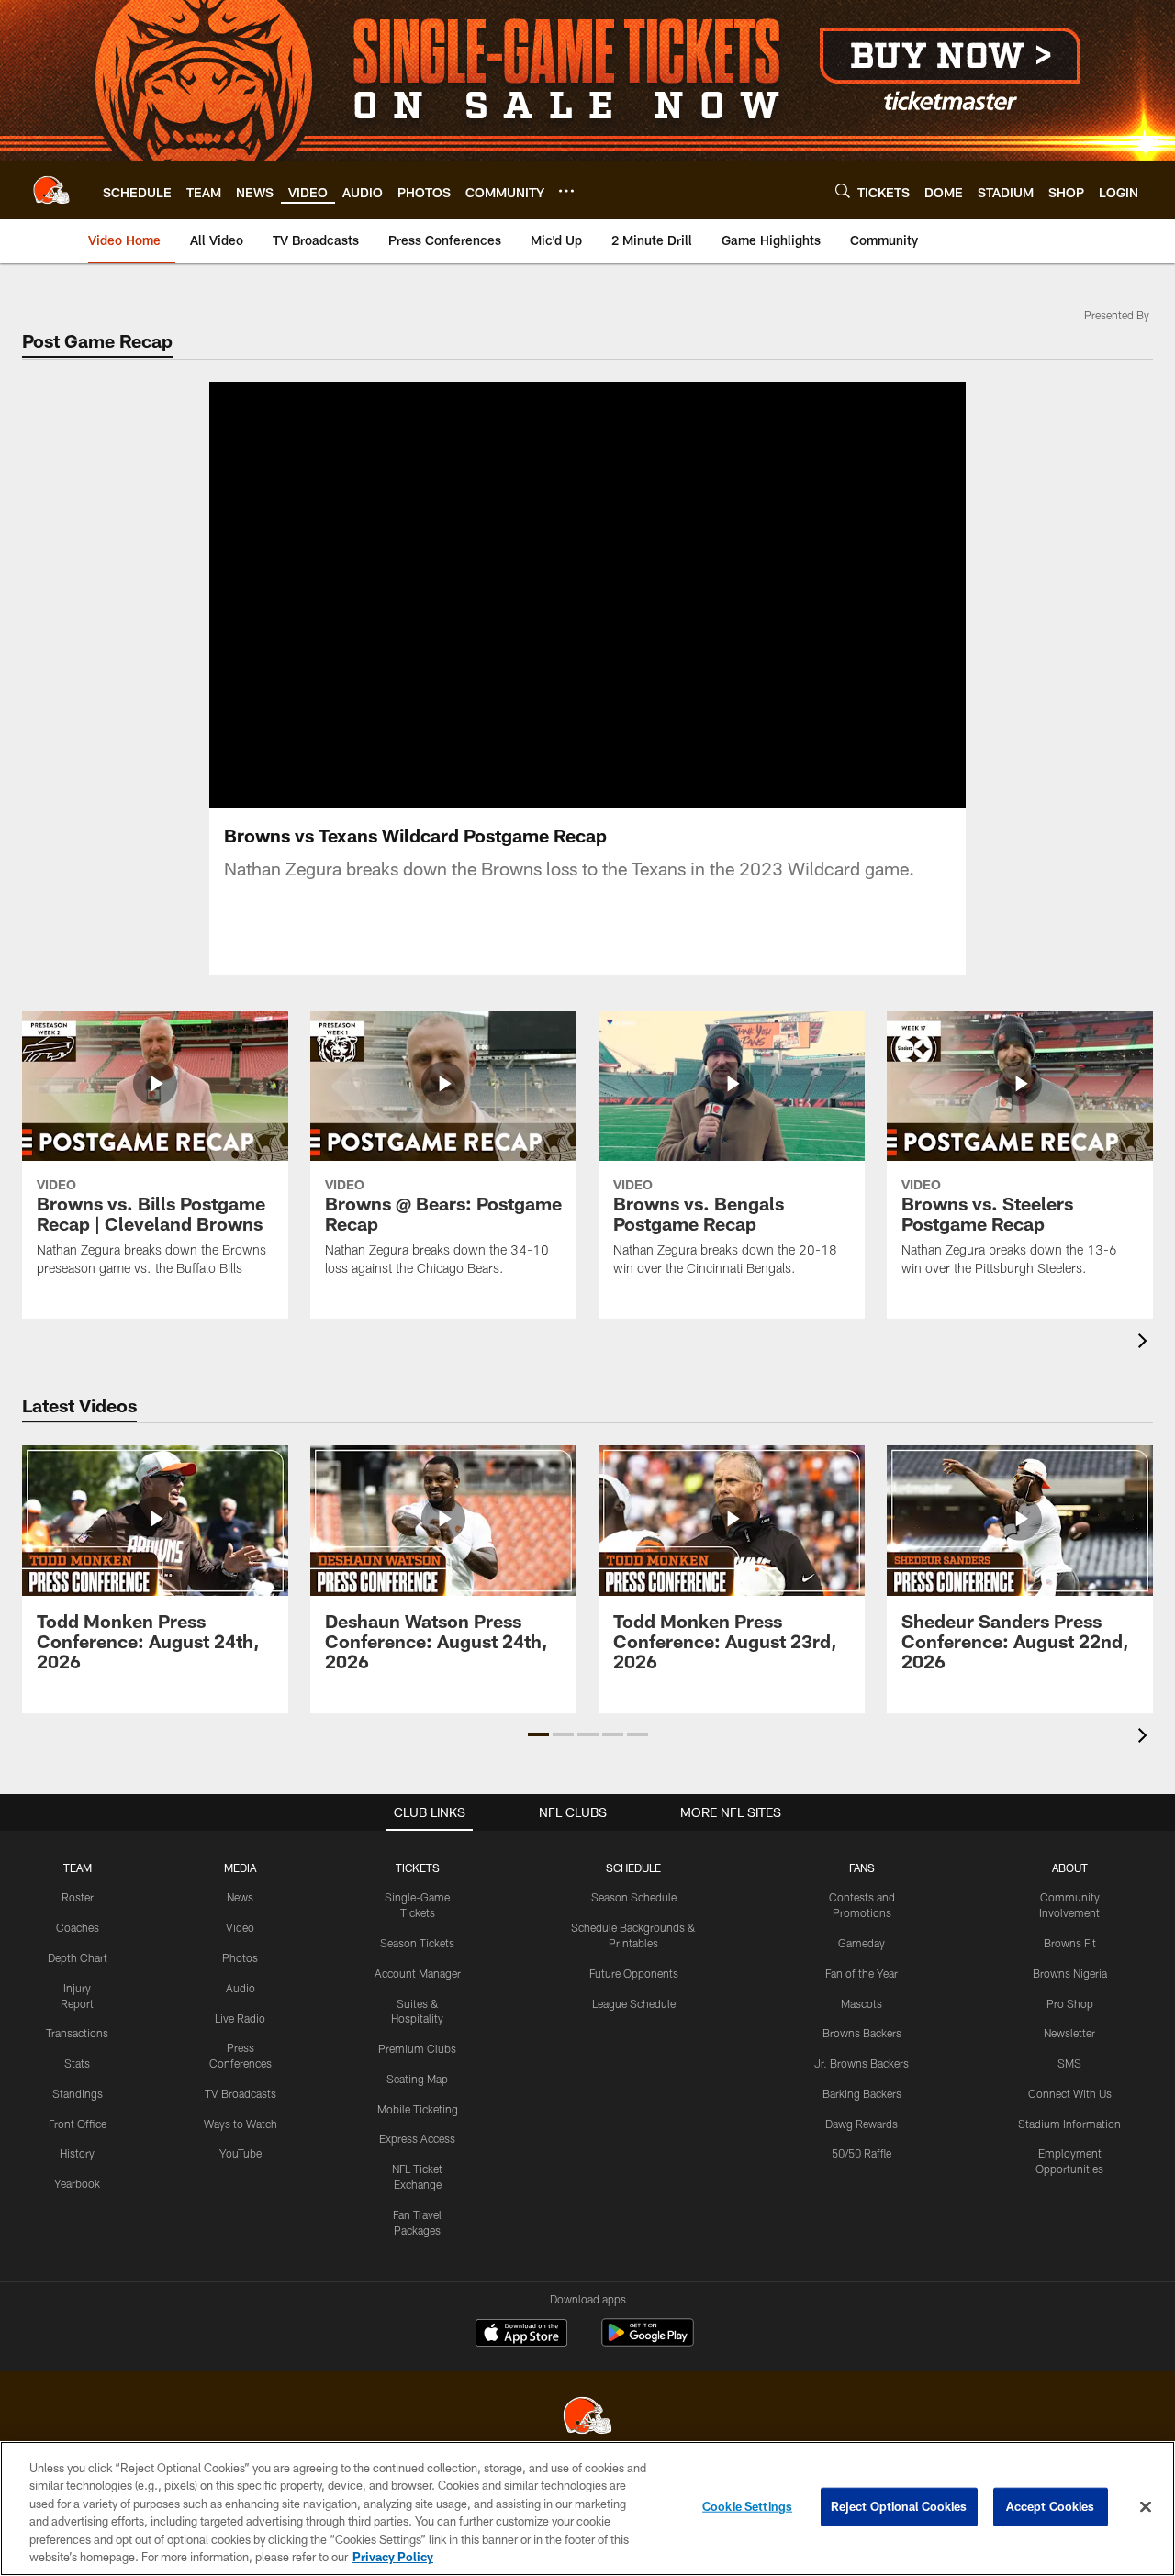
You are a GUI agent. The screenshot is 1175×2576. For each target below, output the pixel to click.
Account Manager (418, 1973)
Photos (240, 1957)
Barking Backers (862, 2093)
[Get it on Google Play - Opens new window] (648, 2342)
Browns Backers (862, 2033)
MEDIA (240, 1868)
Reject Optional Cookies (899, 2506)
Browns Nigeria (1070, 1973)
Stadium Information (1069, 2124)
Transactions (77, 2033)
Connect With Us (1070, 2093)
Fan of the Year (862, 1973)
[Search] (843, 190)
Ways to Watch (241, 2124)
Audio (241, 1988)
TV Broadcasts (241, 2093)
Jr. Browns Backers (862, 2063)
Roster (78, 1897)
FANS (862, 1868)
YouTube (241, 2153)
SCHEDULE (633, 1868)
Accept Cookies (1051, 2506)
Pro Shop (1070, 2003)
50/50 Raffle (862, 2153)
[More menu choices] (566, 191)
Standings (78, 2093)
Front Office (78, 2124)
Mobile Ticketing (418, 2109)
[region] (587, 2509)
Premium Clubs (417, 2048)
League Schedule (634, 2003)
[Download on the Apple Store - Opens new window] (521, 2335)
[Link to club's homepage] (51, 190)
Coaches (78, 1927)
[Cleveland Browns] (587, 2418)
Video (240, 1927)
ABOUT (1070, 1868)
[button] (529, 595)
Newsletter (1069, 2033)
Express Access (417, 2138)
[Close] (1146, 2507)
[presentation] (1146, 1343)
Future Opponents (634, 1973)
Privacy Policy (393, 2557)
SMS (1069, 2063)
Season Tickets (417, 1943)
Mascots (862, 2003)
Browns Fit (1070, 1943)
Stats (77, 2063)
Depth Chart (78, 1957)
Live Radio (240, 2018)
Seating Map (417, 2079)
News (240, 1897)
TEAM (78, 1868)
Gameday (862, 1943)
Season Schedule (634, 1897)
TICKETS (418, 1868)
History (77, 2153)
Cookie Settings (747, 2506)
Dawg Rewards (862, 2124)
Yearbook (77, 2183)
